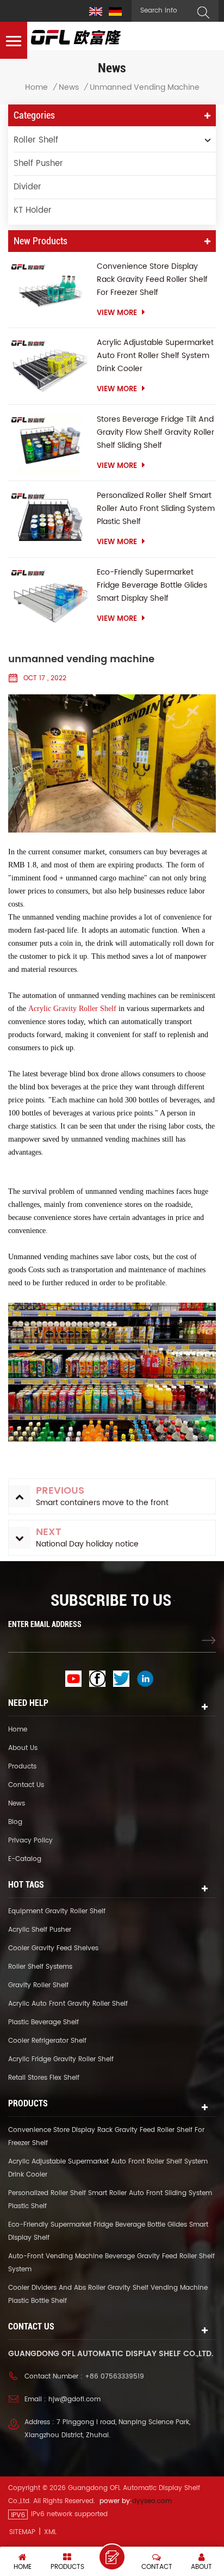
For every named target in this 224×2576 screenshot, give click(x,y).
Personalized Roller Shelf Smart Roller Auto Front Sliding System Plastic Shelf (156, 509)
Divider (27, 187)
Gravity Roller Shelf (38, 1985)
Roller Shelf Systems (40, 1967)
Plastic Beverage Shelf (43, 2022)
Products (22, 1767)
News (69, 88)
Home (36, 88)
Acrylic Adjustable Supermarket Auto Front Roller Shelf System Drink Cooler (155, 356)
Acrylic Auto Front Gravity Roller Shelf (68, 2004)
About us (23, 1748)
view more (117, 313)
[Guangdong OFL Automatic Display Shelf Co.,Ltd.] (76, 37)
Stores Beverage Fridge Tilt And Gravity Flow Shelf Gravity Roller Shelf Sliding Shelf (155, 432)
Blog (15, 1822)
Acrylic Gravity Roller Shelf (72, 1009)
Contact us (26, 1785)
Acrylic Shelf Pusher (40, 1930)
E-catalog (25, 1859)
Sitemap (22, 2532)
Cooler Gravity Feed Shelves (53, 1948)
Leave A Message (112, 2557)
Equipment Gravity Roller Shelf (57, 1911)
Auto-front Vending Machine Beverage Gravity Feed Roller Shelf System (111, 2263)
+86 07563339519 (114, 2377)
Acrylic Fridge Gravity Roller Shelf (61, 2059)
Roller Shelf (36, 140)
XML (50, 2532)
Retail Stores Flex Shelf (44, 2078)
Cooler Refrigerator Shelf (47, 2041)
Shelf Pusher (38, 164)
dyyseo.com (152, 2501)
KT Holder (33, 210)
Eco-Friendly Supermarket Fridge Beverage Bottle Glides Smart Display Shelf (152, 585)
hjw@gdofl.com (74, 2399)
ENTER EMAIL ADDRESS (45, 1624)
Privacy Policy (30, 1841)
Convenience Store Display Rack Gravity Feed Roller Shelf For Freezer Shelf (152, 279)
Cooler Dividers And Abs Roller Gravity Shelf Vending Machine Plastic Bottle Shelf (108, 2294)
